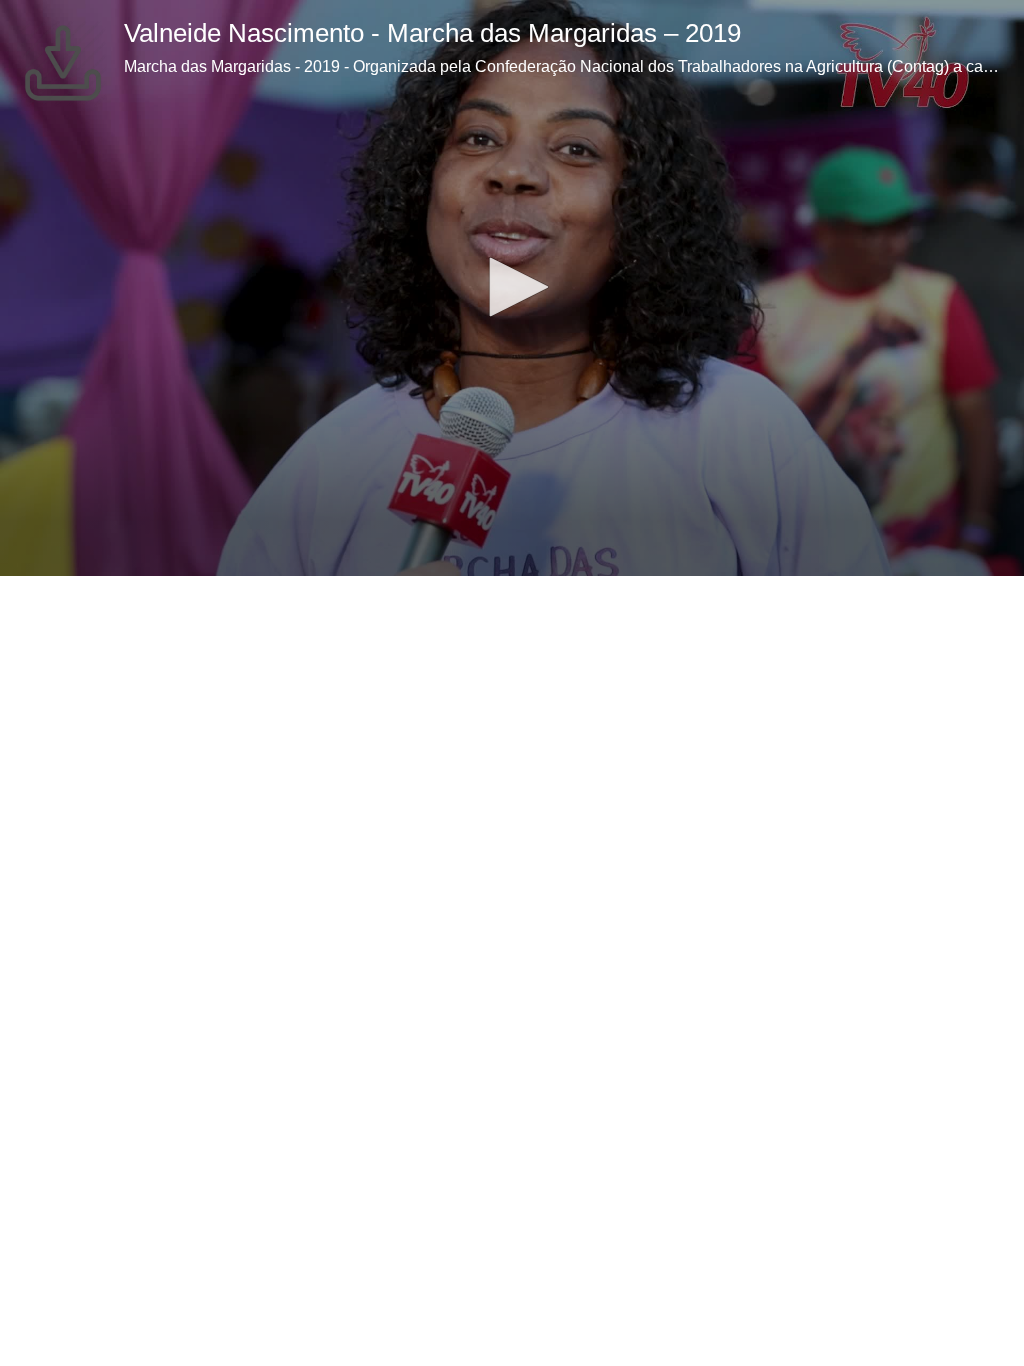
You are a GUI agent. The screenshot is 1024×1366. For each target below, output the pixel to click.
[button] (512, 287)
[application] (512, 288)
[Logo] (63, 63)
